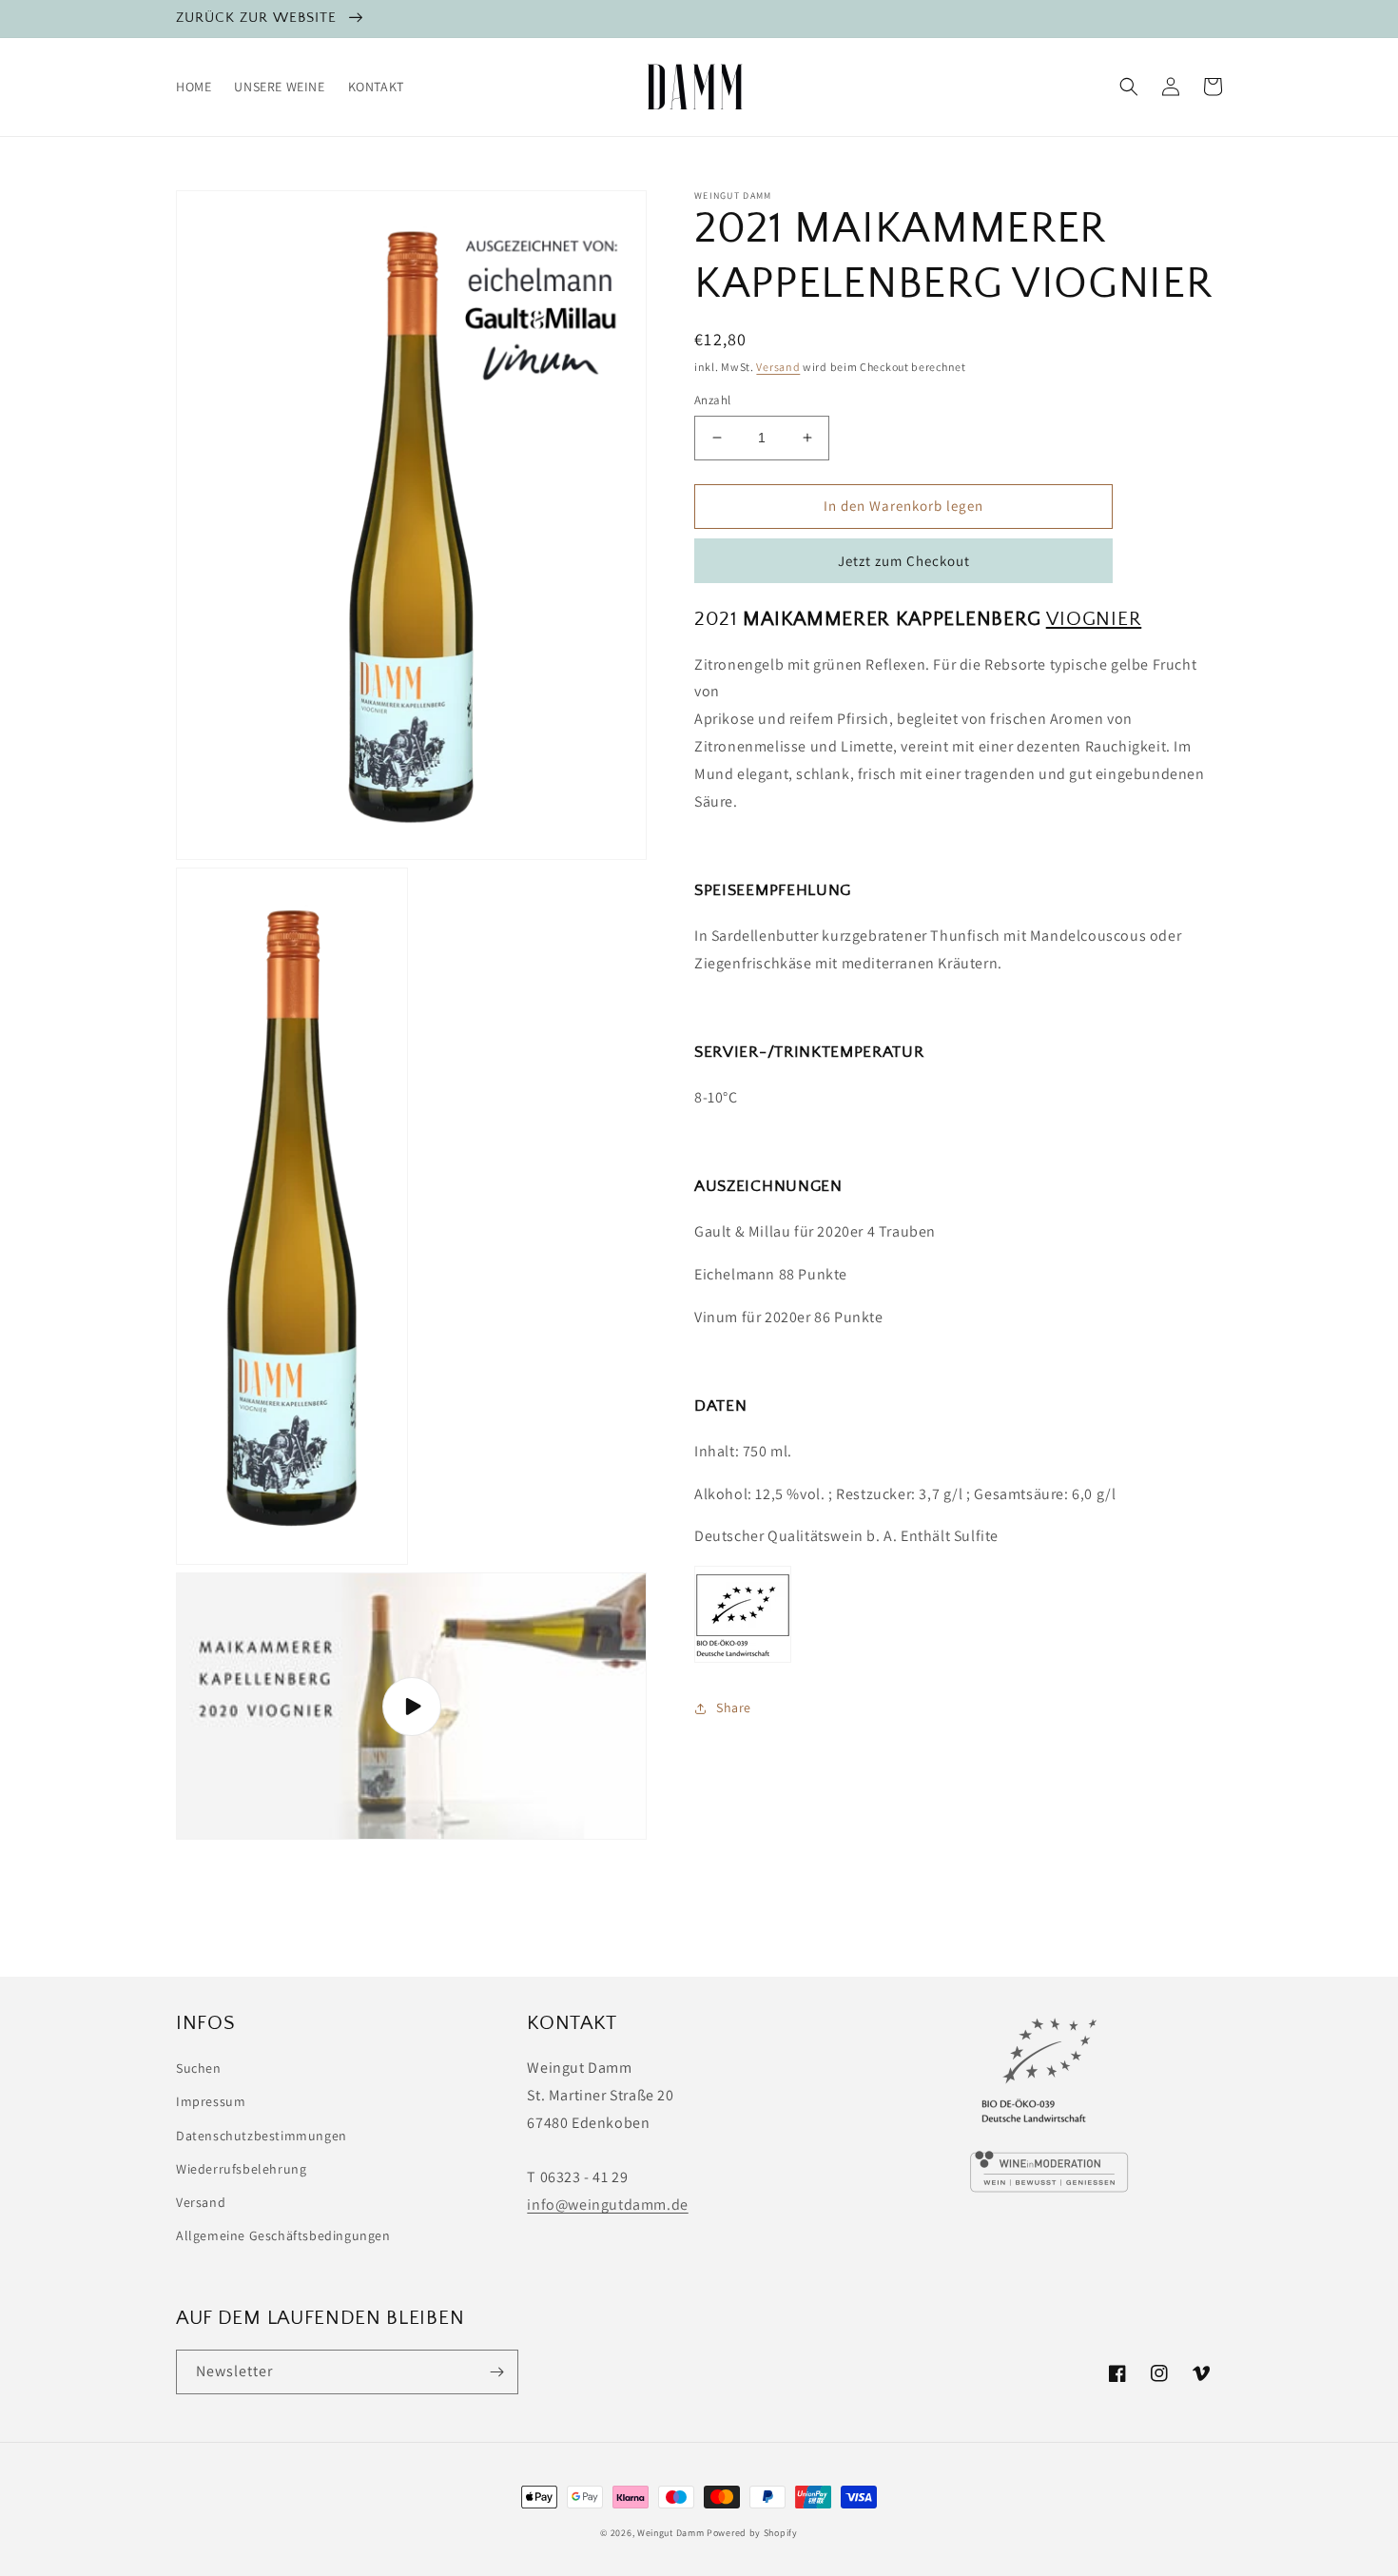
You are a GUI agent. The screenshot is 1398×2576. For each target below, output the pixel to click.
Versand (778, 367)
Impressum (211, 2101)
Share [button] (734, 1708)
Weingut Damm (670, 2533)
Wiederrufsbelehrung (241, 2169)
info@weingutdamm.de (607, 2205)
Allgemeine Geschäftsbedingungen (283, 2235)
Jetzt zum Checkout (904, 561)
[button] (1129, 87)
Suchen (199, 2068)
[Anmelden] (496, 2372)
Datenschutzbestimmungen (262, 2136)
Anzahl (712, 400)
